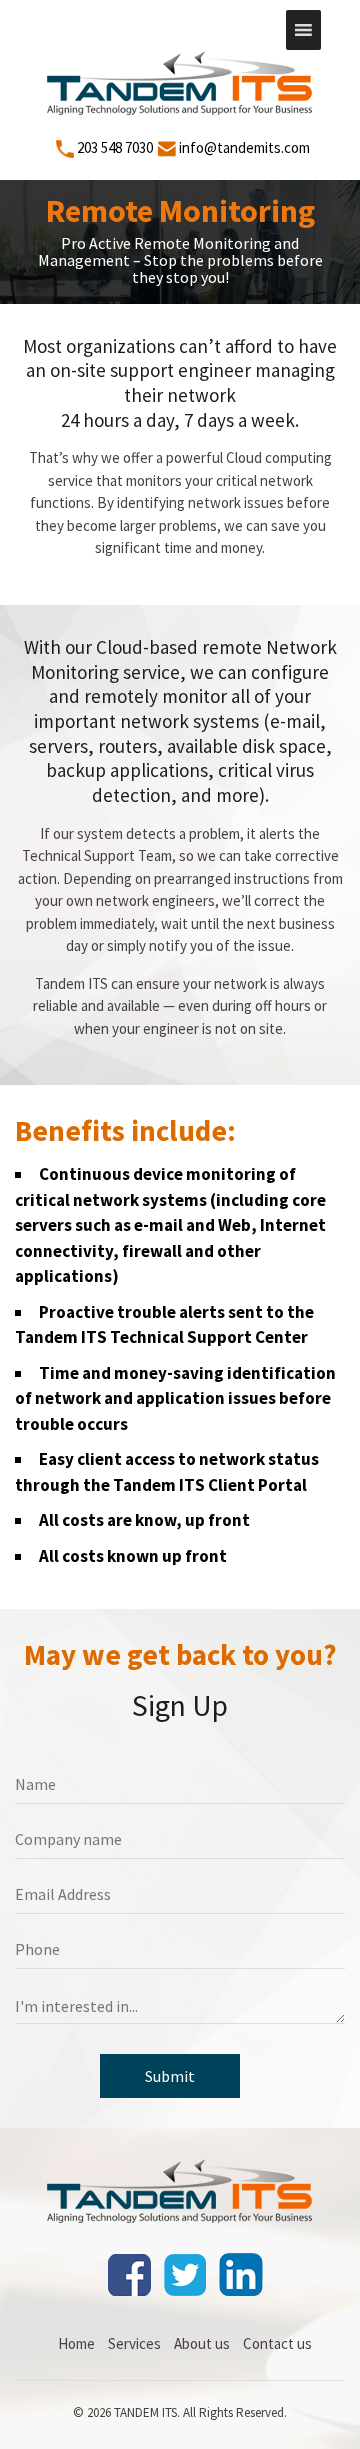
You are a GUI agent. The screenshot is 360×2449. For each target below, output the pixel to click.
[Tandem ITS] (180, 2188)
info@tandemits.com (244, 147)
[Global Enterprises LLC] (180, 80)
